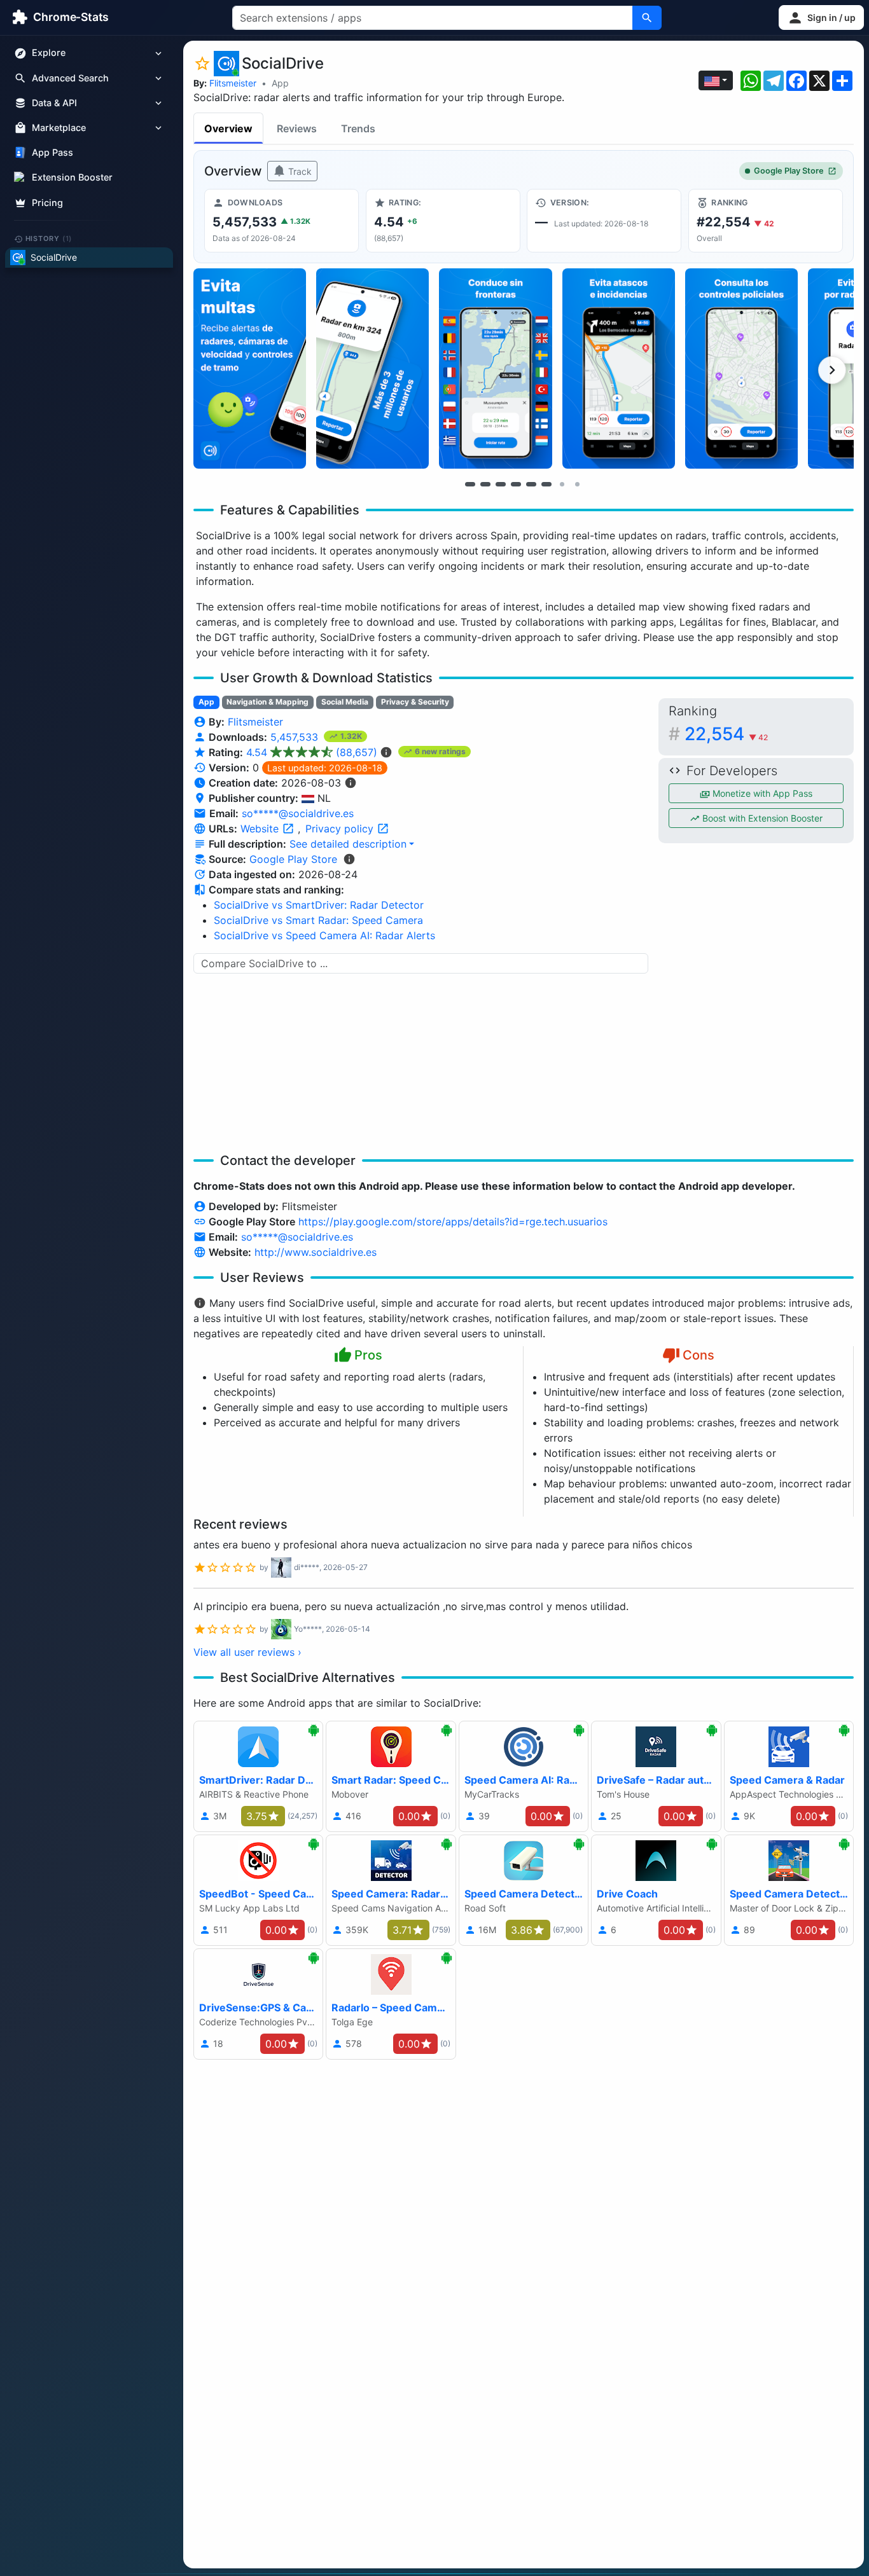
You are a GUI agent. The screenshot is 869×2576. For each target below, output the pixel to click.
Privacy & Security (415, 702)
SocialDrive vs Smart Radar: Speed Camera (318, 920)
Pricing (47, 203)
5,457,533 (296, 737)
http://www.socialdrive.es (316, 1252)
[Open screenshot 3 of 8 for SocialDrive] (495, 368)
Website (261, 829)
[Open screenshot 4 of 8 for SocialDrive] (619, 368)
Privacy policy (341, 829)
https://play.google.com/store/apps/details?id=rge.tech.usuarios (453, 1222)
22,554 (726, 734)
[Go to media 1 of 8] (470, 484)
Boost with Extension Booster (761, 818)
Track (299, 171)
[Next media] (832, 370)
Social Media (345, 702)
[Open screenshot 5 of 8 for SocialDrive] (741, 368)
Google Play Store (789, 171)
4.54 (312, 752)
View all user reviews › (247, 1652)
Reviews (297, 128)
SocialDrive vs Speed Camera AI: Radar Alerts (324, 935)
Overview (228, 128)
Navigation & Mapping (268, 702)
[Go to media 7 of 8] (562, 484)
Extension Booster (72, 178)
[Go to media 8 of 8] (577, 484)
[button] (821, 17)
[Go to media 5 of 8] (531, 484)
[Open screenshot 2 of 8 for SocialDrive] (372, 368)
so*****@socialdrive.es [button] (298, 813)
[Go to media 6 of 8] (546, 484)
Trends (358, 128)
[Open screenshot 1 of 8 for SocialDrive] (250, 368)
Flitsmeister (233, 83)
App (280, 83)
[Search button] (647, 18)
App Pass (52, 153)
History (49, 238)
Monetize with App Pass (761, 793)
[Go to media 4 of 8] (516, 484)
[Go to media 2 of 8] (485, 484)
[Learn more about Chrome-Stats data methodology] (349, 859)
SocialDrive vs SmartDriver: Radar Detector (319, 905)
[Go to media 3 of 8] (501, 484)
